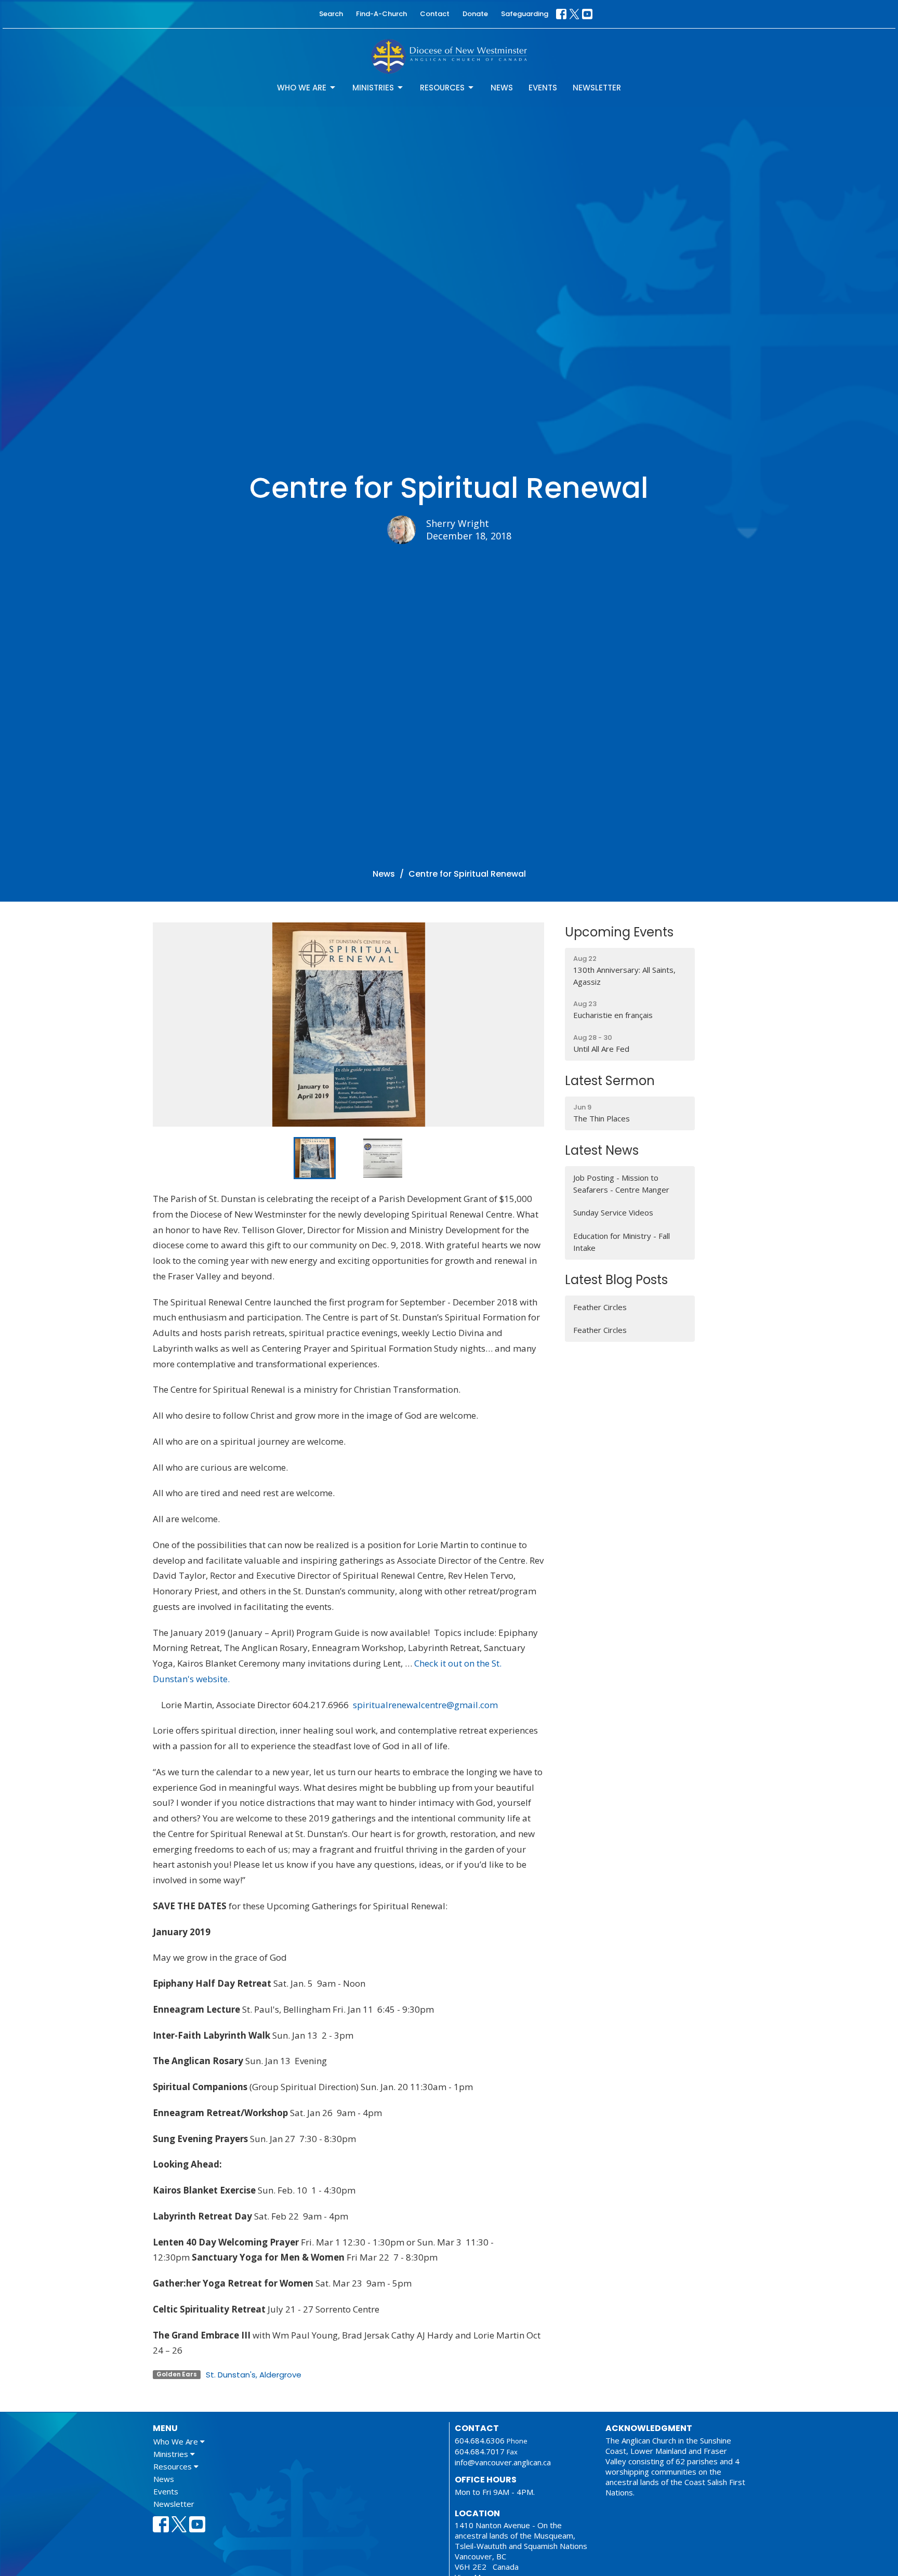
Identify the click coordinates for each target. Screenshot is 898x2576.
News (502, 88)
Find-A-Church (381, 14)
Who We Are (302, 88)
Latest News (602, 1150)
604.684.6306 (480, 2440)
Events (543, 88)
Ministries (373, 88)
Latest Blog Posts (616, 1280)
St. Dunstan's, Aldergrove (254, 2375)
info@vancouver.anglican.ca (503, 2462)
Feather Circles (600, 1307)
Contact (435, 14)
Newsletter (597, 88)
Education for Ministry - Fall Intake (622, 1242)
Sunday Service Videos (613, 1212)
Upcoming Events (619, 932)
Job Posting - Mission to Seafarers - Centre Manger (621, 1184)
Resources (442, 88)
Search (331, 14)
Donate (475, 14)
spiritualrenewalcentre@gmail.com (425, 1705)
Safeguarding (525, 14)
